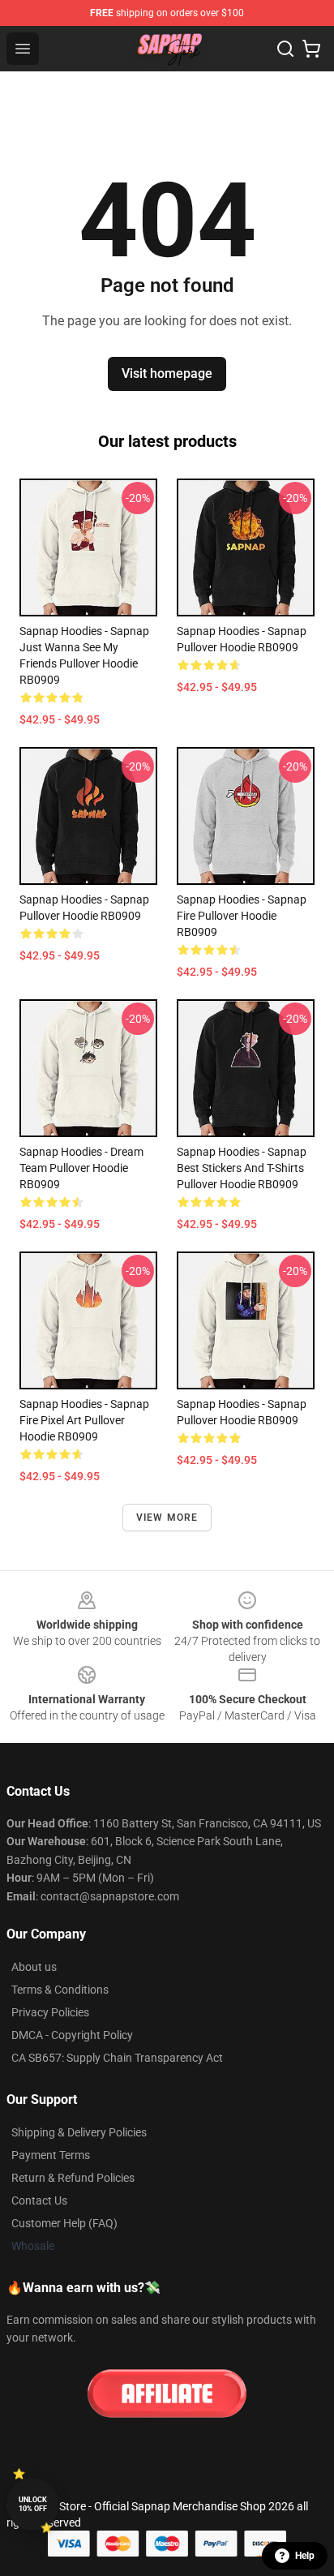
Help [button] (305, 2556)
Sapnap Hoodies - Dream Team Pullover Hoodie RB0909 (81, 1168)
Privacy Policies (50, 2012)
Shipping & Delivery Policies (79, 2132)
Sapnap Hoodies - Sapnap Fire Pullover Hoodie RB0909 (242, 916)
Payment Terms (51, 2155)
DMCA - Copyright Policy (72, 2035)
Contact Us (39, 2200)
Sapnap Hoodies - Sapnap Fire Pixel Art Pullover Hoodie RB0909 (84, 1420)
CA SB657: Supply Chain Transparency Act (117, 2058)
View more (167, 1518)
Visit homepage (167, 374)
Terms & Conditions (60, 1990)
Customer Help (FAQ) (64, 2223)
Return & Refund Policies (73, 2178)
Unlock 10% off (33, 2504)
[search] (285, 49)
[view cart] (311, 49)
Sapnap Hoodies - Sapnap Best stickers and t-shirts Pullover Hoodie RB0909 (242, 1168)
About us (34, 1967)
